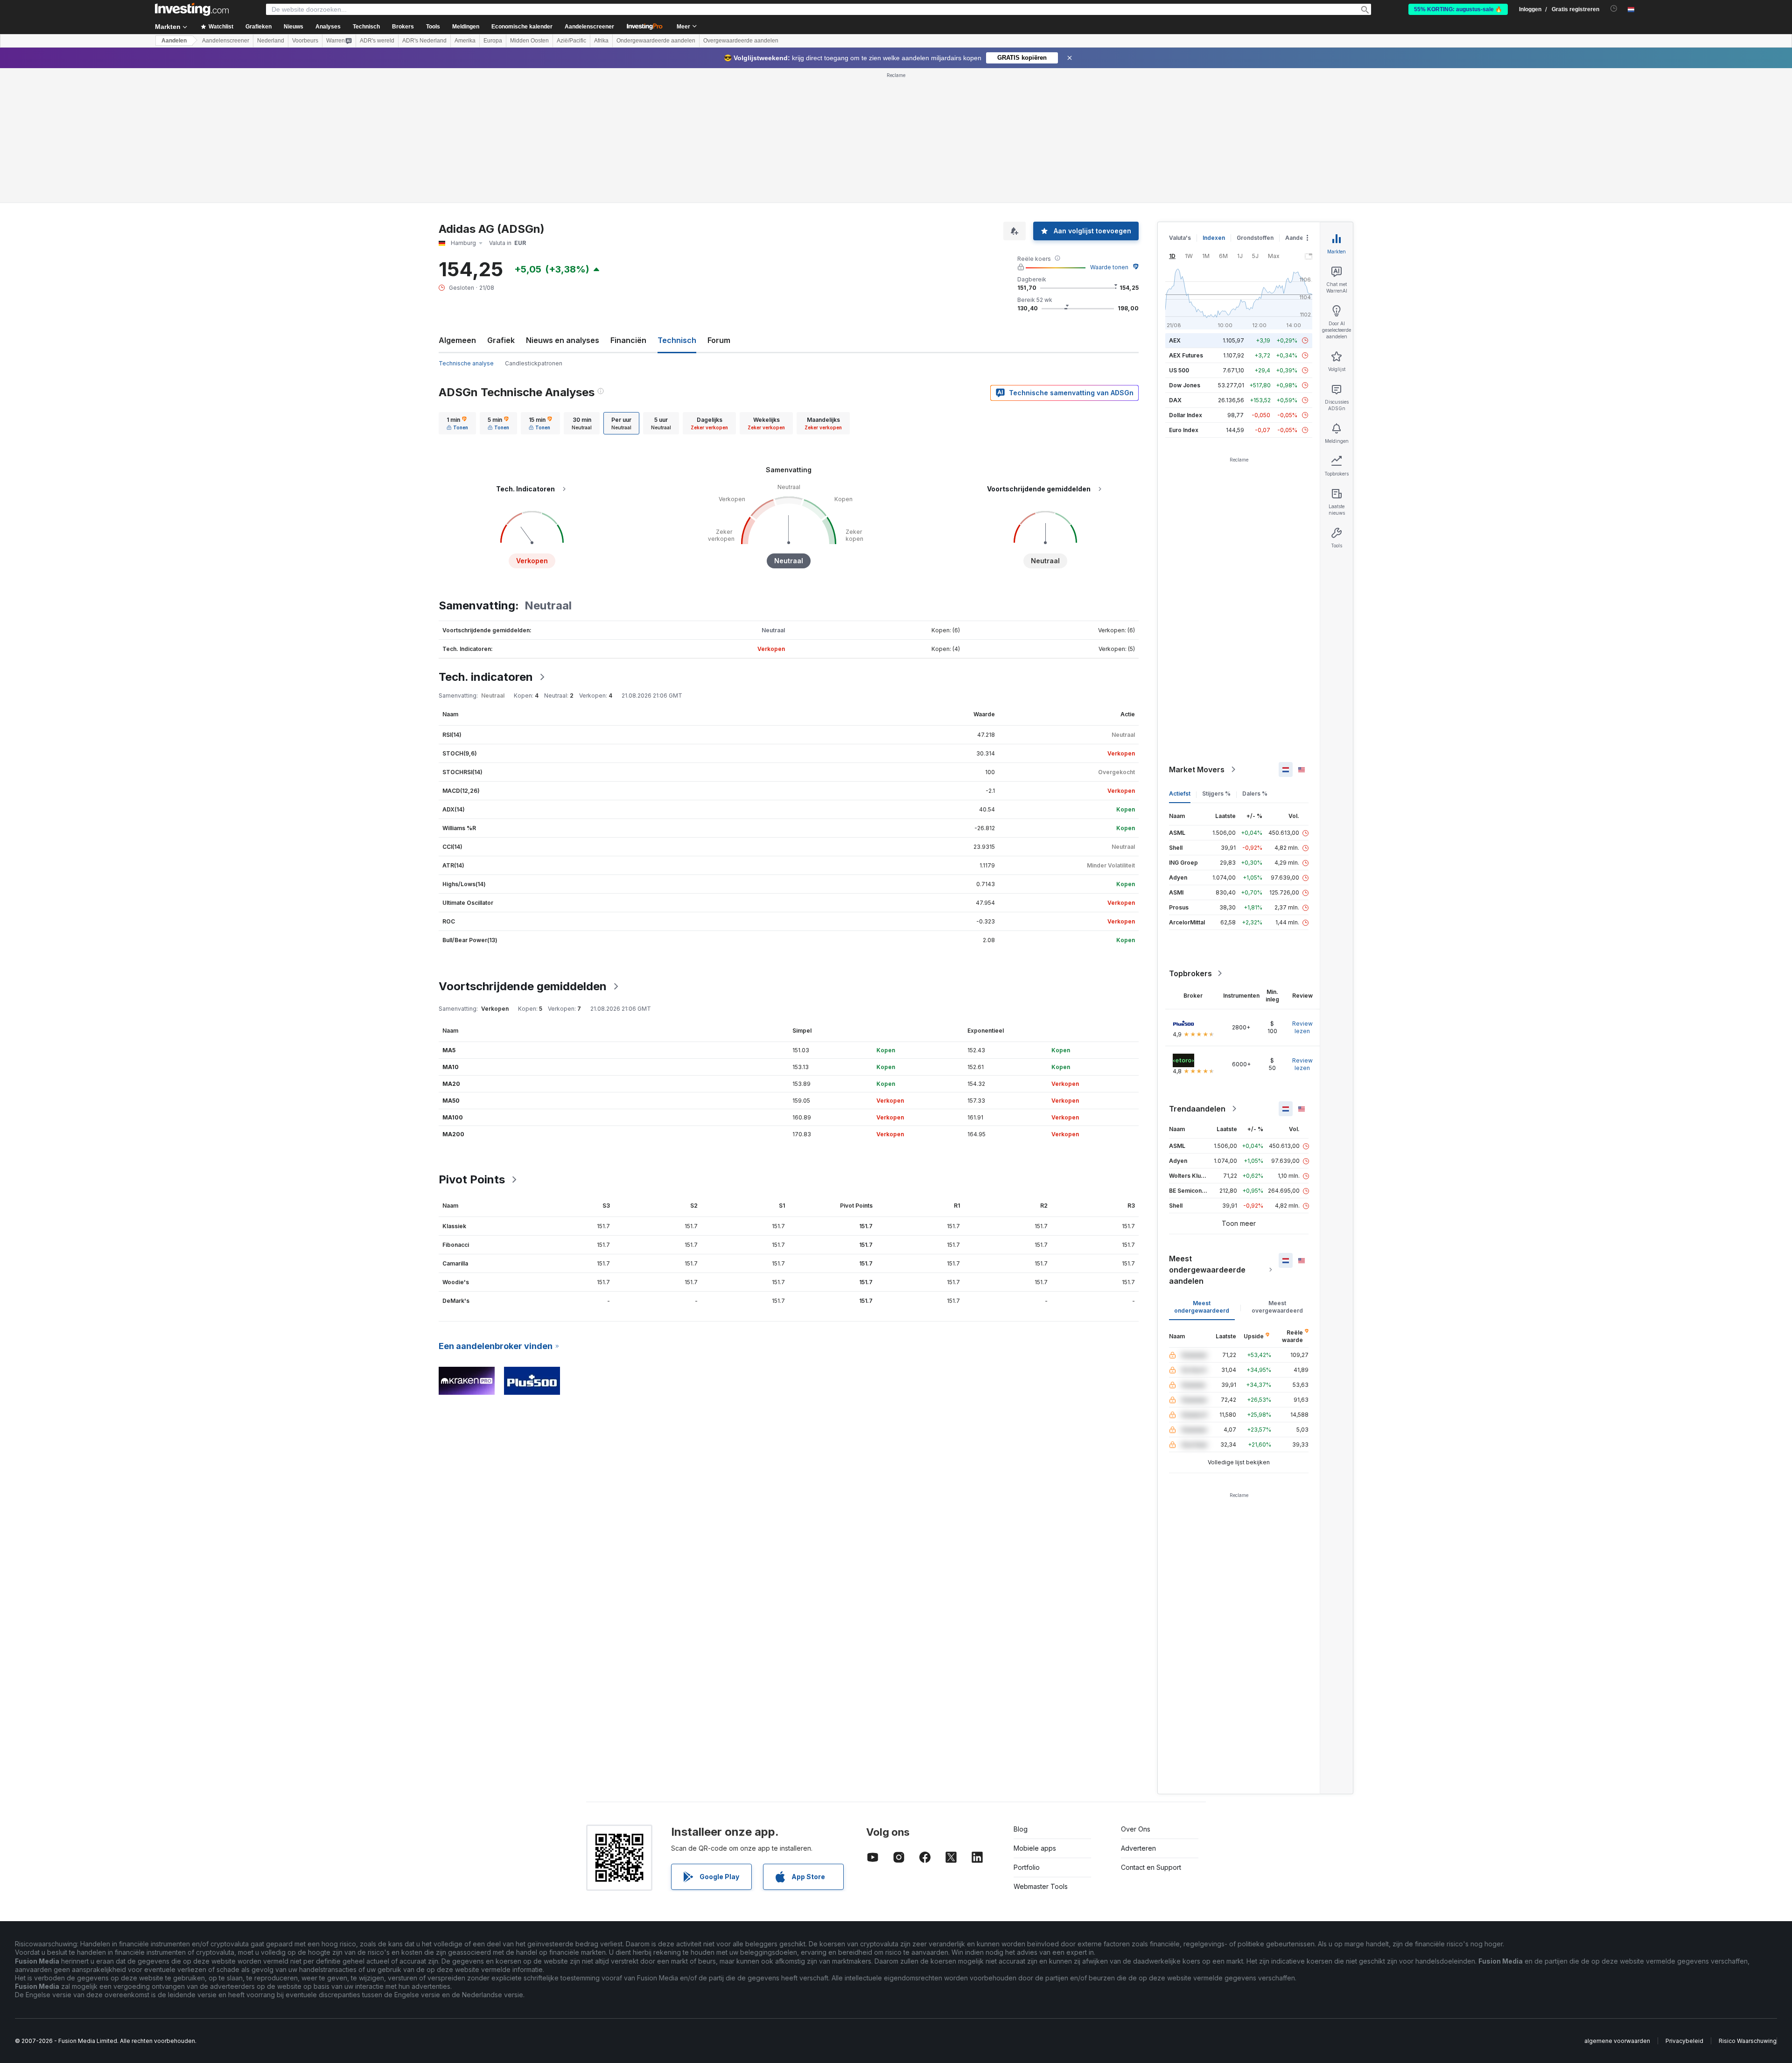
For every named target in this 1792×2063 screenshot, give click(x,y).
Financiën (628, 340)
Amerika (465, 41)
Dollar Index (1186, 415)
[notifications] (1614, 9)
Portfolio (1027, 1867)
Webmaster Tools (1041, 1886)
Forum (719, 340)
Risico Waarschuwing (1748, 2041)
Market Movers (1197, 769)
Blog (1021, 1829)
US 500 (1179, 370)
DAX (1175, 400)
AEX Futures (1186, 355)
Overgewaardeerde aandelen (741, 41)
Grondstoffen (1255, 238)
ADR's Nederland (424, 41)
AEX (1175, 340)
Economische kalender (522, 27)
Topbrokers (1190, 973)
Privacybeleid (1684, 2041)
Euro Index (1184, 430)
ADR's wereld (377, 41)
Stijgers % (1216, 794)
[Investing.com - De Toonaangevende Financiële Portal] (192, 9)
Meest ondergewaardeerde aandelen (1207, 1270)
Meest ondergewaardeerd (1202, 1307)
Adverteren (1138, 1848)
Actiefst (1180, 794)
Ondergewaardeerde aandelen (656, 41)
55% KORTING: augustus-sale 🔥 (1458, 9)
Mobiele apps (1035, 1848)
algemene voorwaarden (1617, 2041)
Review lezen (1302, 1027)
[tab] (457, 423)
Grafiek (501, 340)
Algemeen (457, 340)
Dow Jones (1185, 385)
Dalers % (1255, 794)
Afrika (601, 41)
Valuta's (1180, 238)
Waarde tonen (1109, 267)
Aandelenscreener (589, 27)
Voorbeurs (305, 41)
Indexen (1214, 238)
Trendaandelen (1197, 1109)
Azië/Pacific (571, 41)
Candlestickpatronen (534, 363)
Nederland (271, 41)
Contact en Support (1151, 1867)
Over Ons (1136, 1829)
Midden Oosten (529, 41)
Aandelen (174, 41)
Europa (493, 41)
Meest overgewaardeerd (1277, 1307)
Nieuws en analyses (563, 340)
